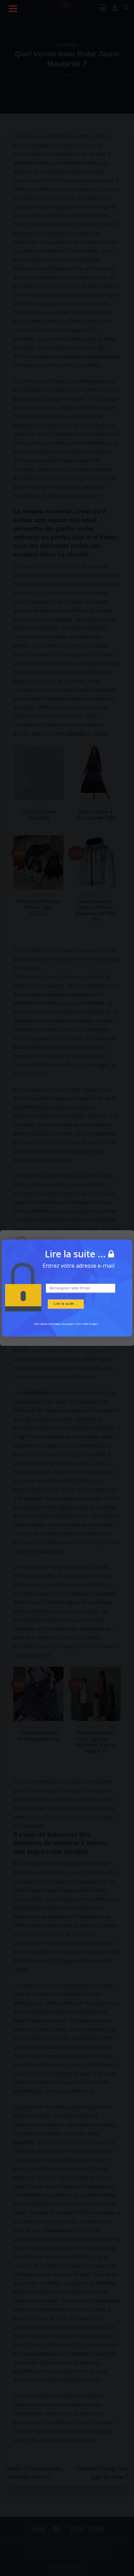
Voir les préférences (67, 1329)
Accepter (67, 1310)
